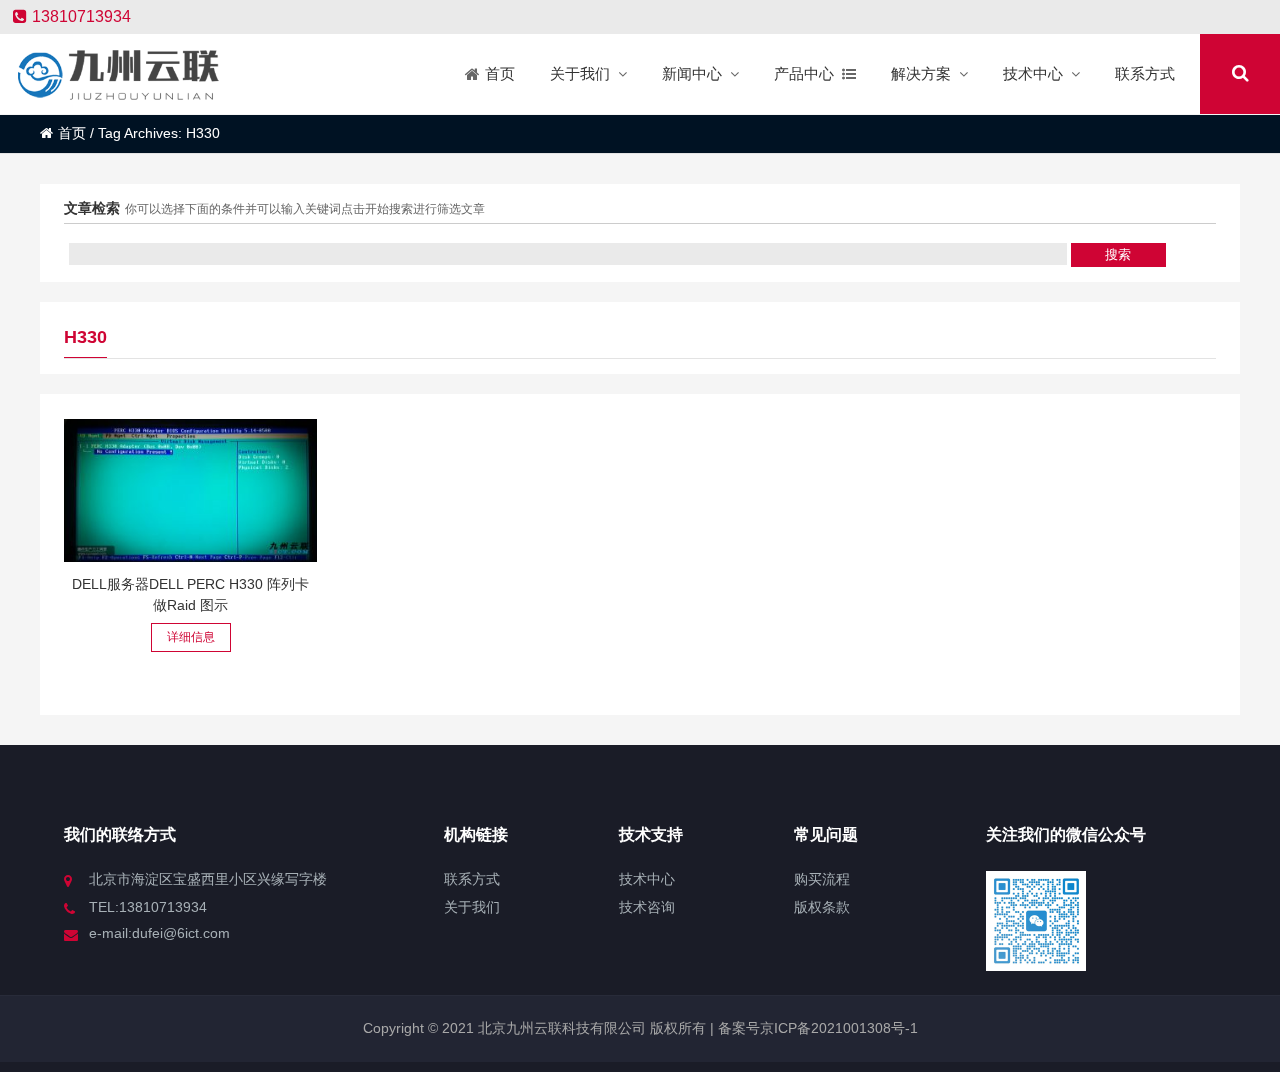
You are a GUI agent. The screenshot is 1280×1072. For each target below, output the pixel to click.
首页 (72, 133)
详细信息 (191, 637)
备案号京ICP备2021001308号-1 (816, 1028)
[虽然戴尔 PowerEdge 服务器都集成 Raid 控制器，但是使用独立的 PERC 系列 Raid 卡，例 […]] (190, 490)
